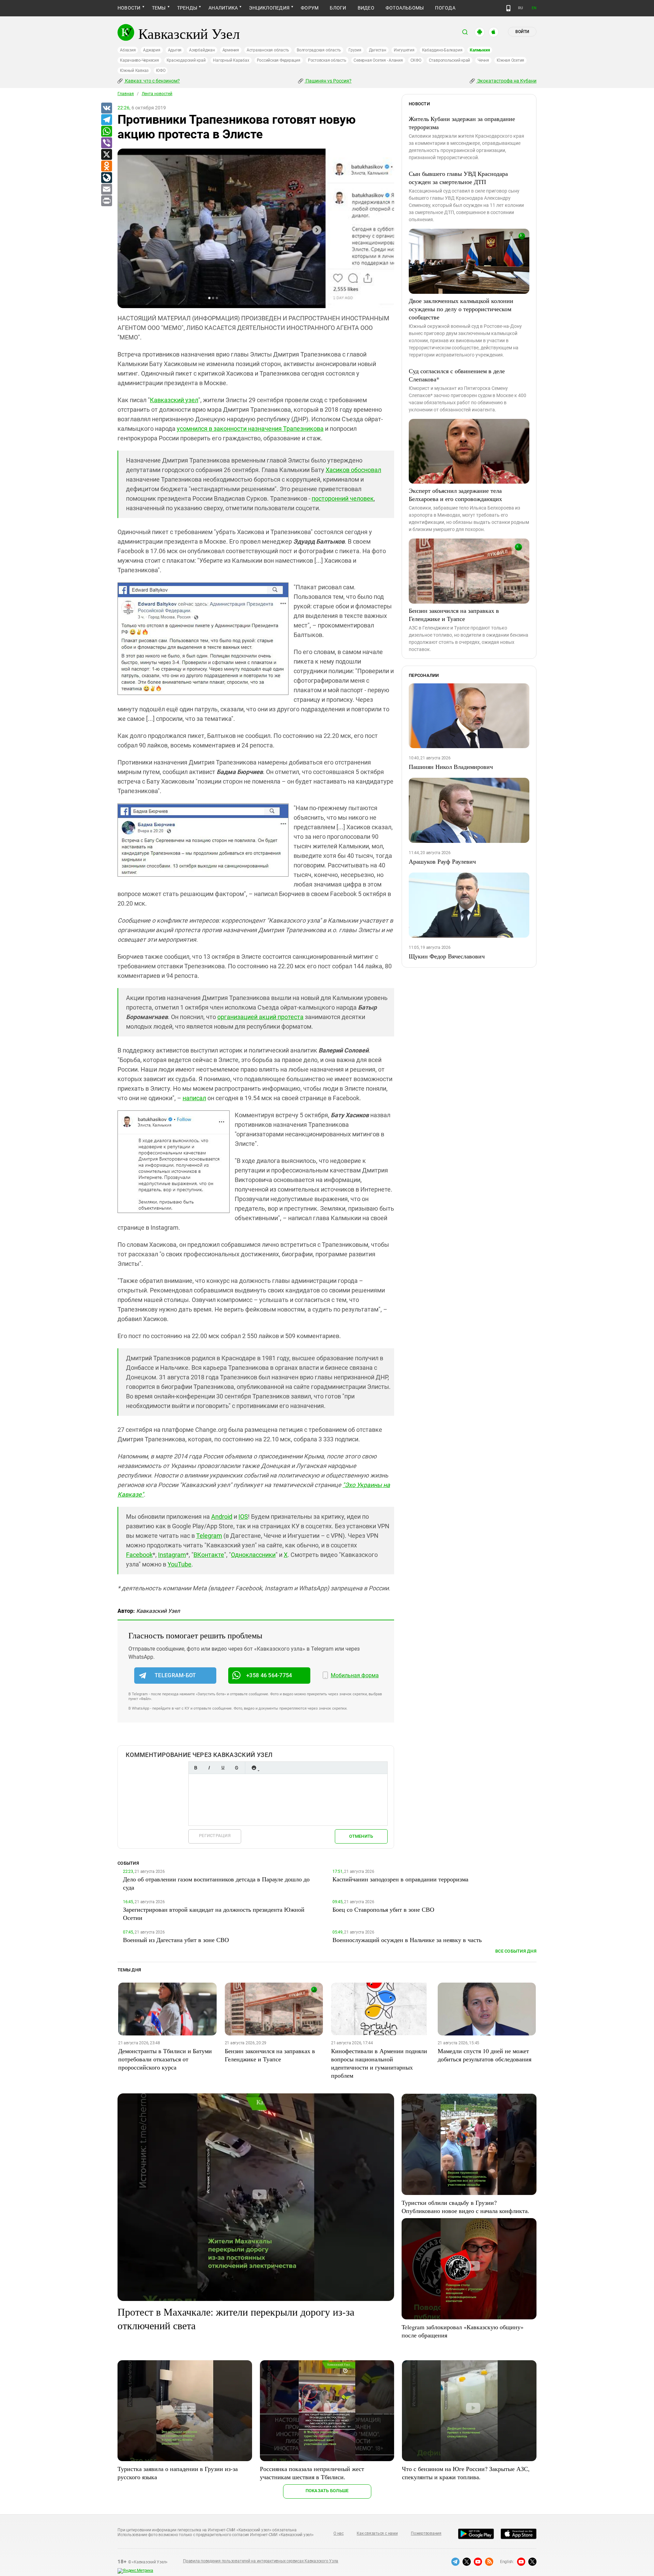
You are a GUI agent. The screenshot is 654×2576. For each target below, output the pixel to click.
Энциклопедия (269, 8)
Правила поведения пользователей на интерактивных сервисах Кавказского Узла (261, 2561)
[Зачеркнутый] (236, 1768)
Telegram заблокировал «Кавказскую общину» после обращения (463, 2331)
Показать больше (327, 2491)
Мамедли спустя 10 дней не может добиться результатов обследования (485, 2055)
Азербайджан (202, 50)
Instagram (172, 1555)
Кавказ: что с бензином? (152, 81)
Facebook (139, 1555)
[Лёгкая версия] (508, 8)
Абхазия (128, 50)
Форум (310, 8)
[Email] (106, 190)
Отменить (361, 1836)
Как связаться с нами (377, 2533)
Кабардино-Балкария (442, 50)
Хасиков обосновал (353, 470)
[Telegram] (106, 120)
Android (222, 1517)
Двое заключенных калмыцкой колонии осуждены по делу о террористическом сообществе (461, 309)
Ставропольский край (449, 60)
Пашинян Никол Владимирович (451, 767)
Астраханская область (268, 50)
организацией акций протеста (260, 1017)
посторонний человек (343, 498)
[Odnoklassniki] (106, 166)
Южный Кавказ (134, 71)
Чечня (483, 60)
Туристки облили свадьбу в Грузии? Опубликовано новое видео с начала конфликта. (465, 2207)
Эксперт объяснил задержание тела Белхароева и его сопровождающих (455, 495)
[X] (106, 155)
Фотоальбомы (405, 8)
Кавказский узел (174, 400)
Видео (366, 8)
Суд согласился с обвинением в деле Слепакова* (457, 375)
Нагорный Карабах (231, 60)
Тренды (187, 8)
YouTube (180, 1564)
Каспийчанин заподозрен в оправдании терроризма (400, 1879)
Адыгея (175, 50)
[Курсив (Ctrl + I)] (209, 1768)
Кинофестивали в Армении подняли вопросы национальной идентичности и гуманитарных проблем (379, 2063)
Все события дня (516, 1951)
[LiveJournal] (106, 178)
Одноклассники (253, 1555)
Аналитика (223, 8)
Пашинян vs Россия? (328, 81)
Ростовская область (327, 60)
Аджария (152, 50)
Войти (522, 32)
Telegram (209, 1536)
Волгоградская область (319, 50)
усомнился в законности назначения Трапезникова (250, 429)
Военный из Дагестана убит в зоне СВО (176, 1940)
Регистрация (215, 1836)
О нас (339, 2533)
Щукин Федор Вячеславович (447, 956)
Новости (129, 8)
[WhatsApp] (106, 132)
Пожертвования (426, 2533)
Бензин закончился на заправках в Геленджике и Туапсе (454, 615)
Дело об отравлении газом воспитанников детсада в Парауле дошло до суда (216, 1883)
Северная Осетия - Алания (378, 60)
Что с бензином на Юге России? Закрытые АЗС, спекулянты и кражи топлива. (466, 2473)
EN (534, 8)
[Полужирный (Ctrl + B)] (196, 1768)
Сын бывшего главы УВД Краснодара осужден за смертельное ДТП (458, 178)
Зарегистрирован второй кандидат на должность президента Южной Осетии (214, 1913)
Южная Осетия (510, 60)
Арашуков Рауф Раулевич (442, 861)
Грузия (355, 50)
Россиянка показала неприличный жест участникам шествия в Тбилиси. (312, 2473)
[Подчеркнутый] (223, 1768)
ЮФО (161, 71)
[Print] (106, 201)
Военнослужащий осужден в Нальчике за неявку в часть (407, 1940)
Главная (126, 94)
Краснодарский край (186, 60)
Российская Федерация (279, 60)
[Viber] (106, 143)
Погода (445, 8)
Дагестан (378, 50)
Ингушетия (404, 50)
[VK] (106, 108)
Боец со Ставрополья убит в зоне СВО (383, 1909)
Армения (231, 50)
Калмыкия (480, 50)
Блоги (338, 8)
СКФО (416, 60)
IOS (243, 1517)
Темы (159, 8)
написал (194, 1098)
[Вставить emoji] (254, 1768)
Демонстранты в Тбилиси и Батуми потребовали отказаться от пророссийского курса (165, 2059)
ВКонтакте (209, 1555)
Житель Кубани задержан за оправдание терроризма (462, 123)
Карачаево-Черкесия (139, 60)
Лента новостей (157, 94)
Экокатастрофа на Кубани (506, 81)
